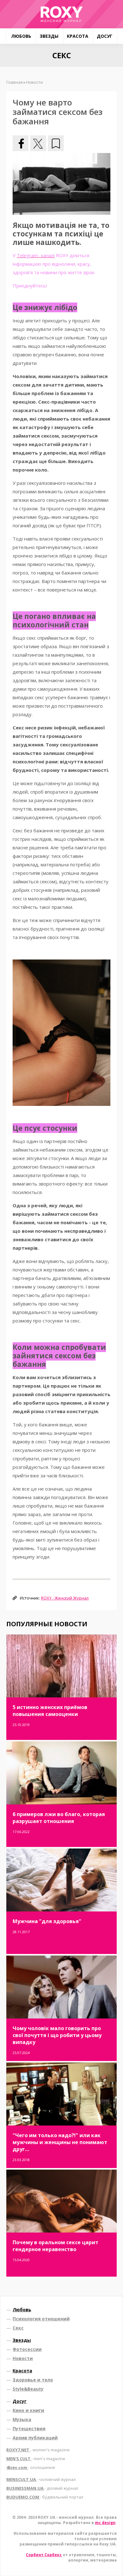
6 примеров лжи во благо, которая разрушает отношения (59, 1818)
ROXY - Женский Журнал (65, 1598)
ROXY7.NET (38, 2450)
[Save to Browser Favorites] (56, 143)
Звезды (49, 36)
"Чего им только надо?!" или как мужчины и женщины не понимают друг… (60, 2142)
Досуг (105, 36)
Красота (78, 36)
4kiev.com (31, 2467)
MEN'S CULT (36, 2459)
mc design (105, 2523)
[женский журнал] (61, 14)
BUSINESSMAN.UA (42, 2488)
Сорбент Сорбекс (44, 2555)
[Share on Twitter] (38, 143)
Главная (15, 82)
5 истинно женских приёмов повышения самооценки (50, 1711)
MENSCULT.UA (41, 2479)
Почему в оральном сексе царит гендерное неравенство (56, 2246)
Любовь (21, 36)
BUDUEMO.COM (45, 2497)
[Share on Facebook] (20, 143)
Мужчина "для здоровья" (47, 1921)
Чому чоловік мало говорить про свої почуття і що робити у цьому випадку (57, 2035)
